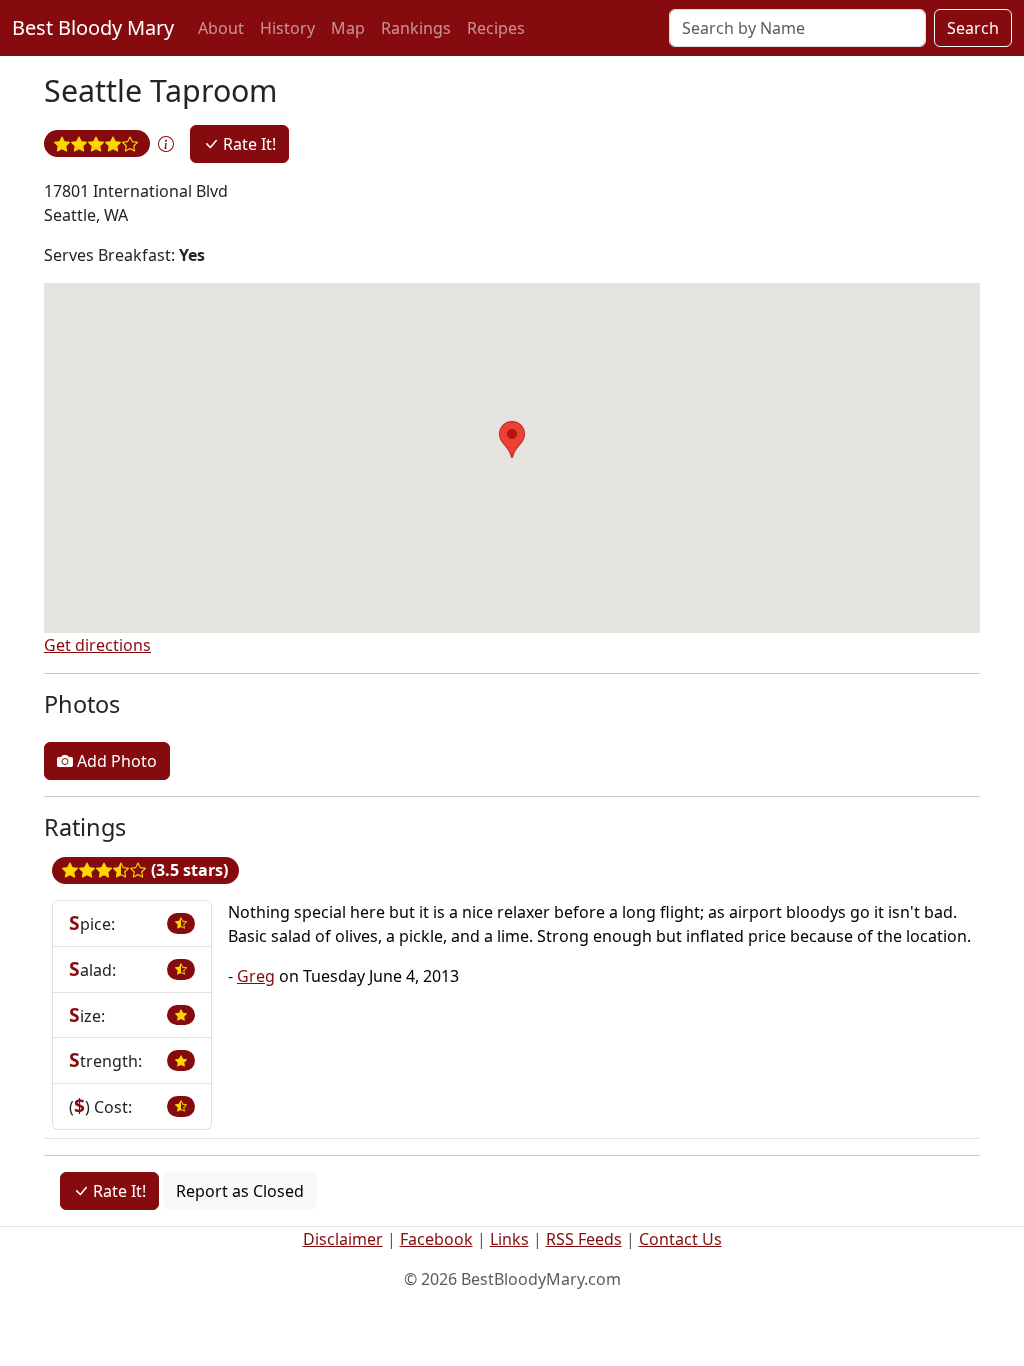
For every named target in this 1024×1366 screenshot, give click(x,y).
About (221, 28)
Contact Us (680, 1239)
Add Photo (115, 761)
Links (509, 1239)
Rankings (416, 28)
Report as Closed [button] (240, 1191)
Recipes (496, 28)
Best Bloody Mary (93, 27)
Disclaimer (343, 1239)
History (287, 28)
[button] (166, 144)
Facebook (436, 1239)
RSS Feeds (584, 1239)
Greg (256, 976)
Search (973, 28)
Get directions (97, 645)
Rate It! (247, 144)
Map (348, 28)
